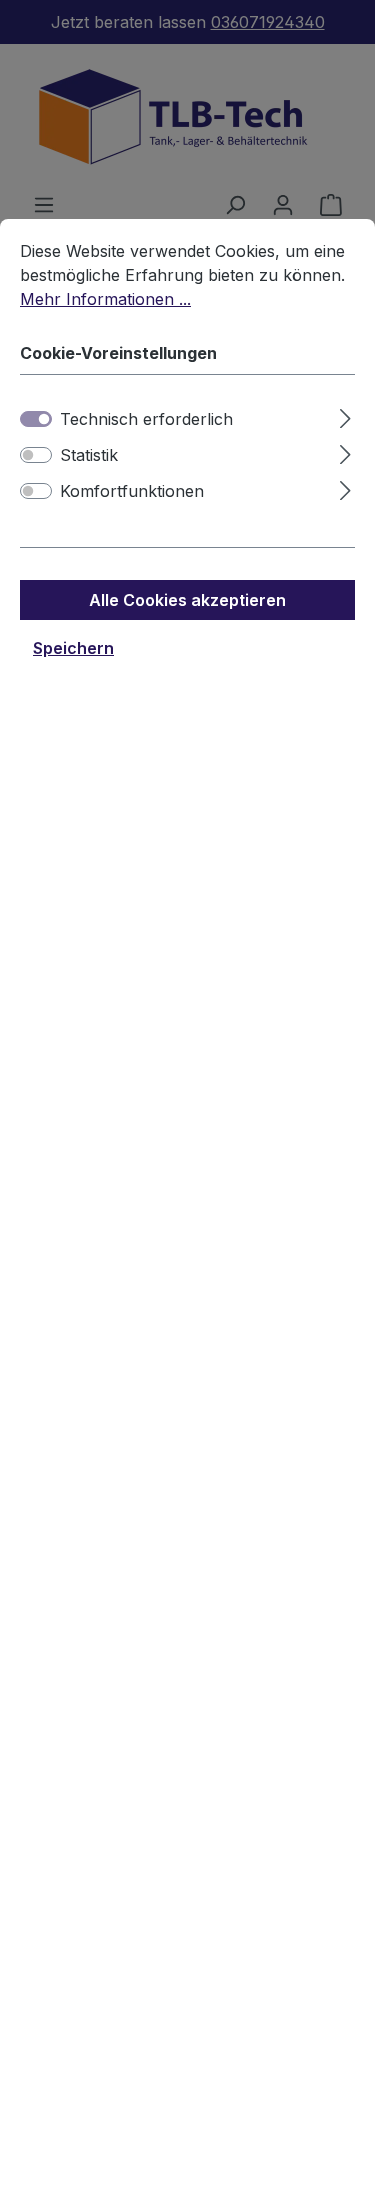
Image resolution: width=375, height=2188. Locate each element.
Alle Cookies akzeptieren (187, 600)
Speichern (73, 648)
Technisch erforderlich (146, 419)
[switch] (36, 455)
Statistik (89, 455)
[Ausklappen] (345, 415)
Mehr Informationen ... (105, 299)
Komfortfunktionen (132, 491)
